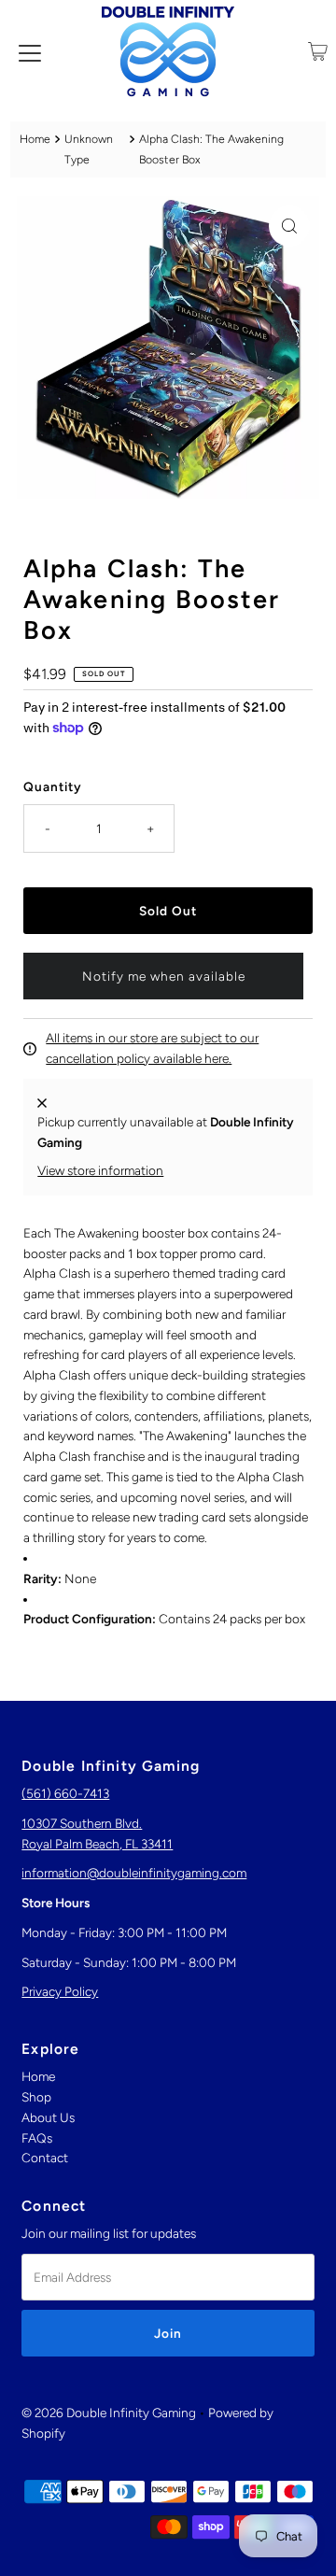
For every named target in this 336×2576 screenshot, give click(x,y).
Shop (36, 2097)
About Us (48, 2117)
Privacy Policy (60, 1991)
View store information (100, 1170)
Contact (45, 2158)
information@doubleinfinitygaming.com (134, 1873)
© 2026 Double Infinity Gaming (109, 2413)
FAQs (37, 2138)
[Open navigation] (30, 51)
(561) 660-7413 (65, 1793)
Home (35, 139)
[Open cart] (318, 51)
